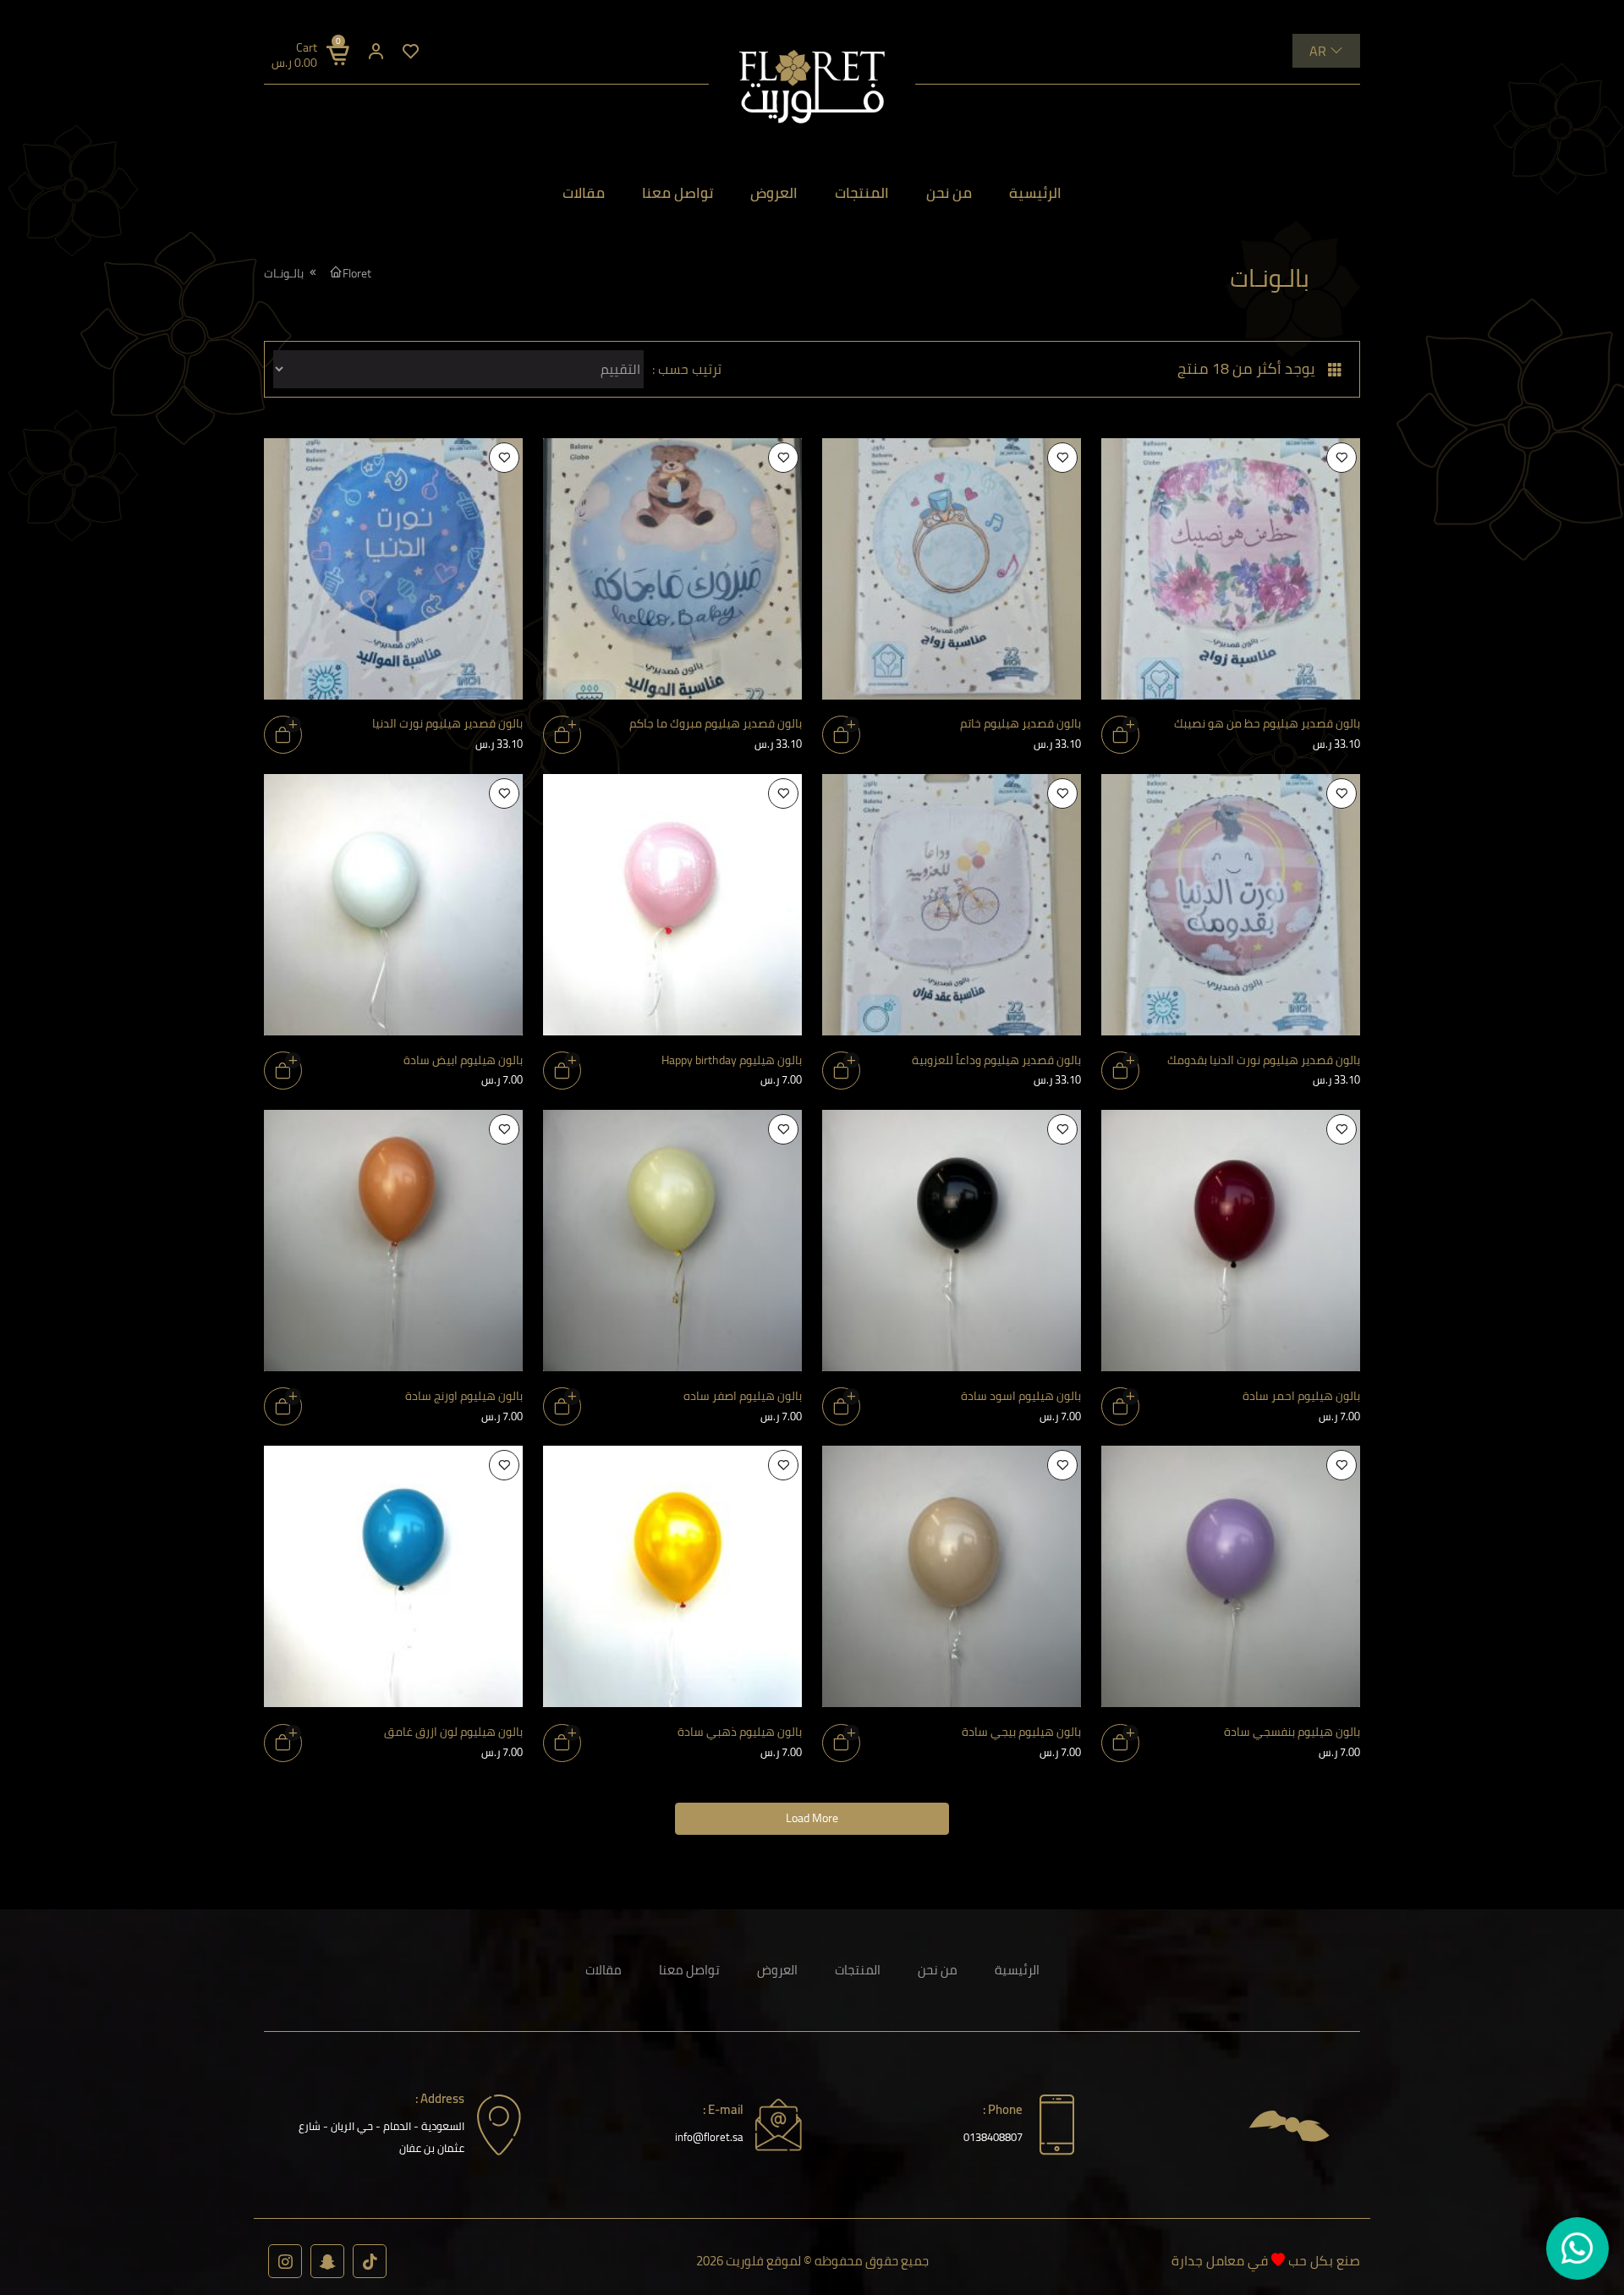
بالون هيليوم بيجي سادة (1021, 1732)
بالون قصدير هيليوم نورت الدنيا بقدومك (1264, 1060)
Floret (357, 273)
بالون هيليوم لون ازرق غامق (453, 1732)
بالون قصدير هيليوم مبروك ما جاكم (716, 723)
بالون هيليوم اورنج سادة (464, 1396)
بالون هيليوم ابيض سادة (463, 1060)
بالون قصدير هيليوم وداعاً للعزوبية (996, 1060)
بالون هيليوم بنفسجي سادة (1292, 1732)
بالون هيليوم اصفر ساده (743, 1396)
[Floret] (812, 87)
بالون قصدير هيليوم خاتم (1020, 723)
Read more (1120, 735)
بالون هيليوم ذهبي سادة (740, 1732)
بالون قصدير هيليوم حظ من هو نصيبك (1267, 723)
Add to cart (562, 1071)
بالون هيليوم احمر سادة (1301, 1396)
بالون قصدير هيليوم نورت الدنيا (447, 723)
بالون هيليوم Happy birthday (732, 1060)
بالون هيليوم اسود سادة (1021, 1396)
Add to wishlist (1341, 458)
